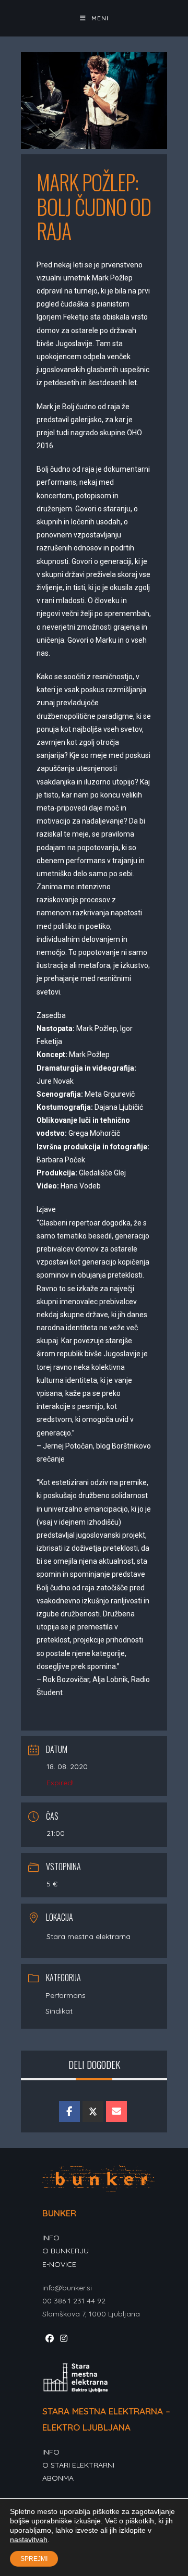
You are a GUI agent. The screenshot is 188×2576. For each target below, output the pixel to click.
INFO (51, 2238)
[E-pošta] (116, 2112)
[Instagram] (64, 2339)
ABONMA (58, 2478)
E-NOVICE (59, 2264)
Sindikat (59, 2011)
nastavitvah (29, 2540)
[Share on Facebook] (69, 2112)
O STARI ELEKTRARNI (78, 2465)
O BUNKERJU (66, 2251)
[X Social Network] (93, 2112)
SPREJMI (34, 2559)
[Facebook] (50, 2339)
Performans (66, 1995)
